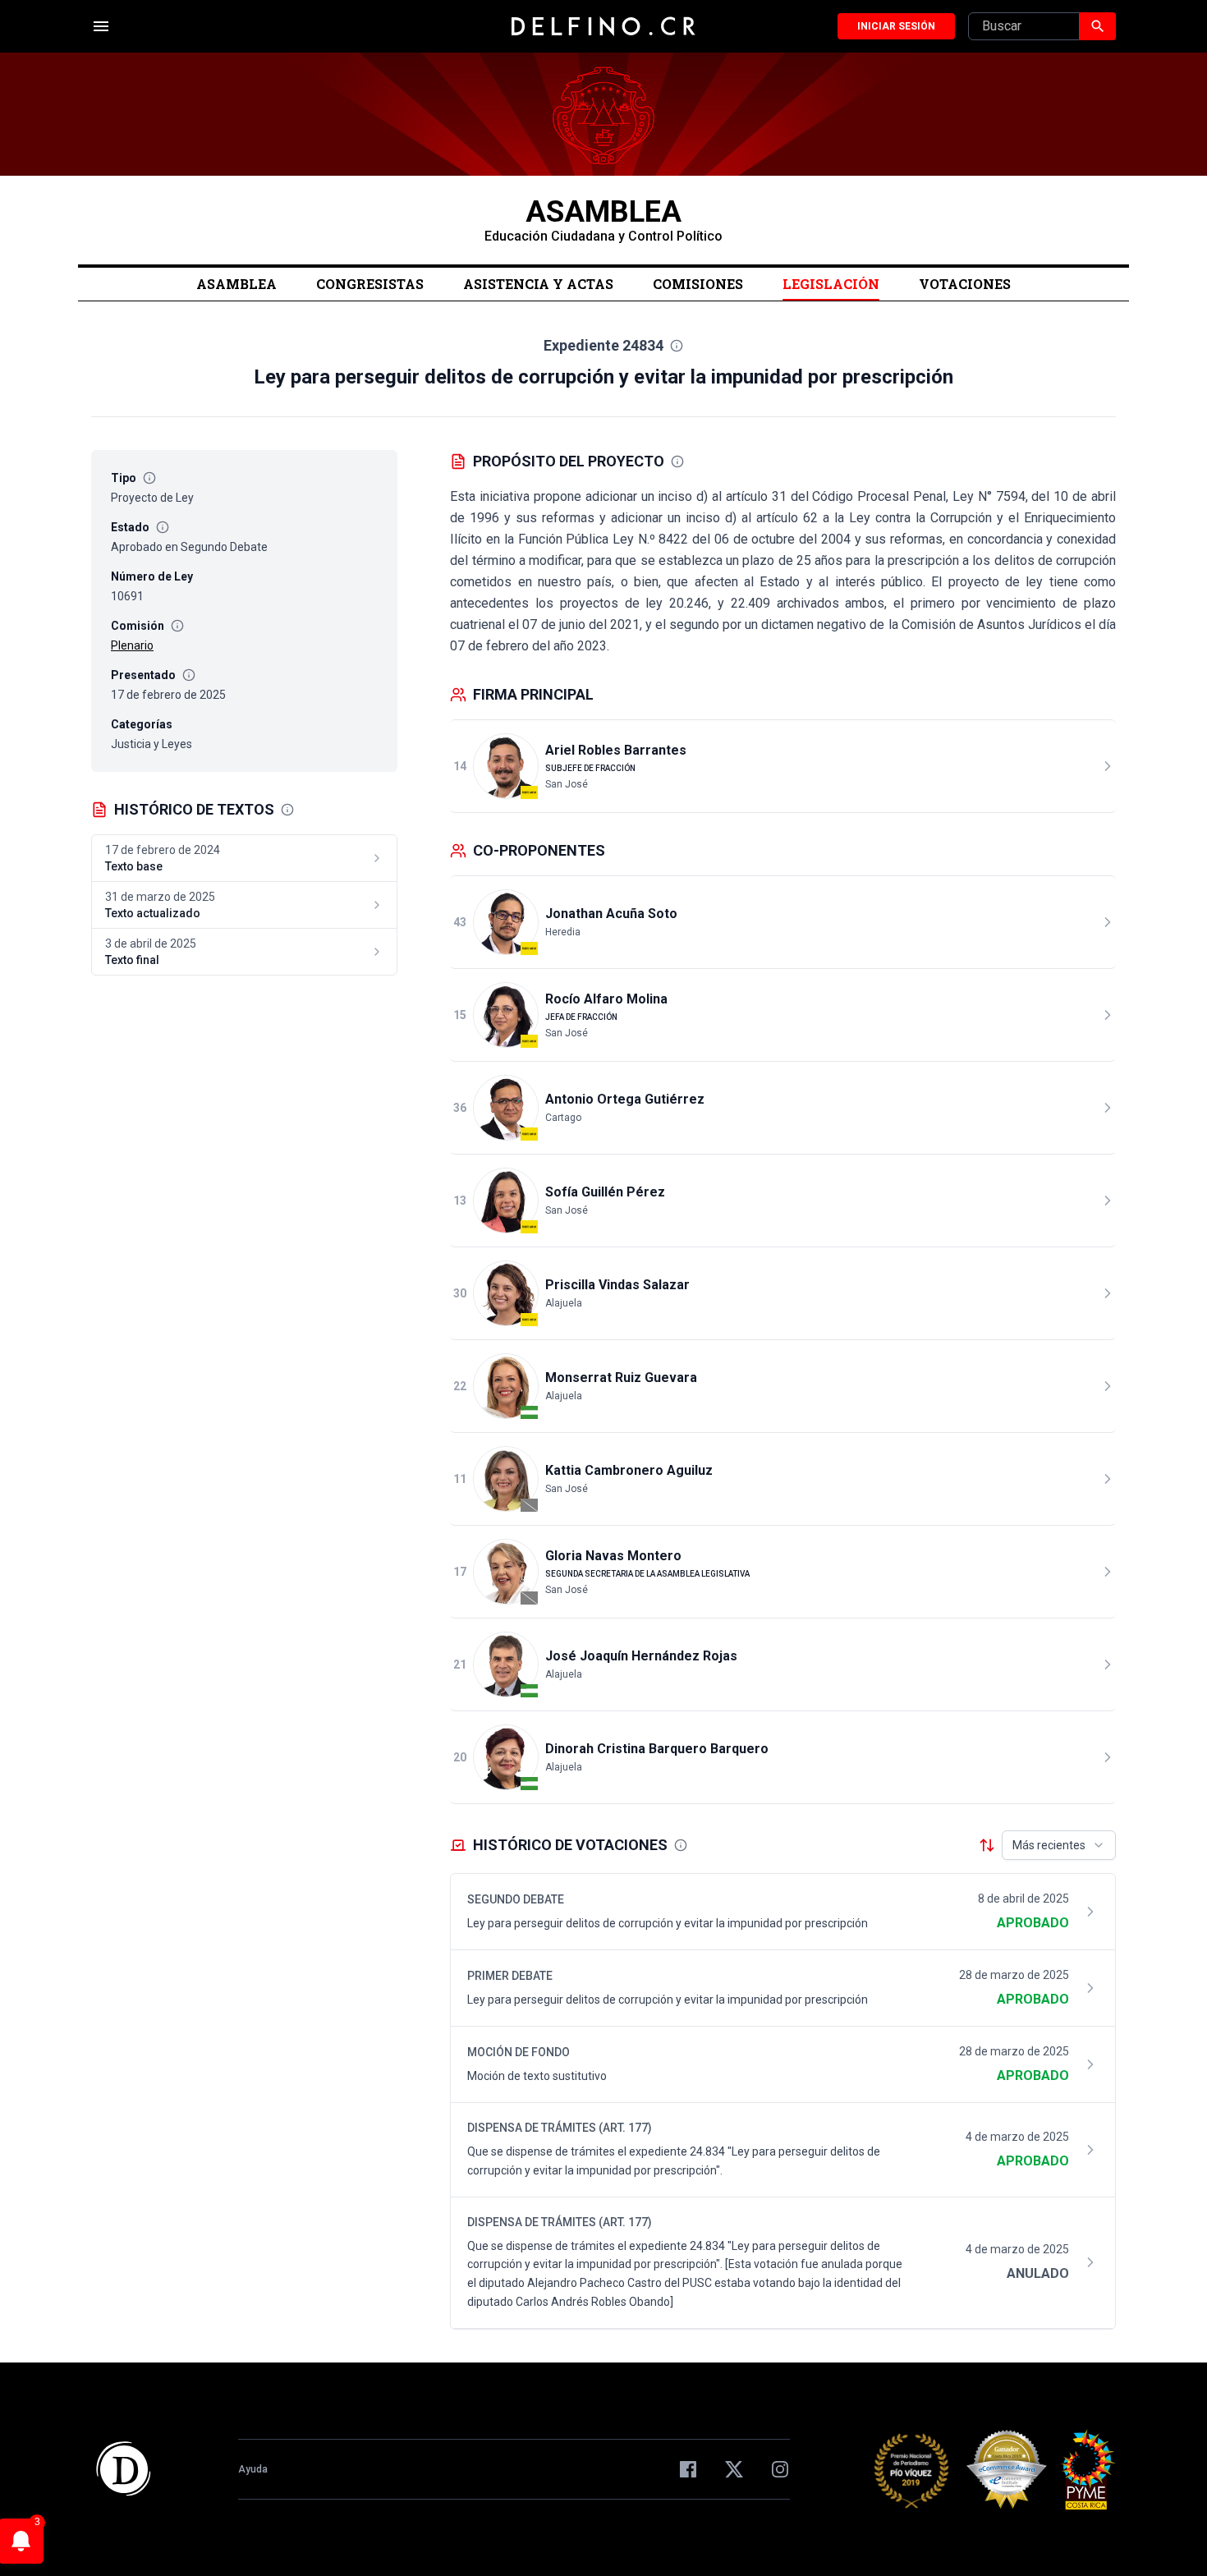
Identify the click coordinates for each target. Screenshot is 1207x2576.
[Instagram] (780, 2469)
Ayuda (253, 2469)
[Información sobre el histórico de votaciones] (681, 1845)
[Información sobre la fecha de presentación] (189, 675)
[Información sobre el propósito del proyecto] (677, 461)
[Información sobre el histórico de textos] (287, 810)
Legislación (831, 284)
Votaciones (965, 284)
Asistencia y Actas (538, 284)
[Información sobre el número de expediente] (677, 346)
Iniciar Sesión (896, 26)
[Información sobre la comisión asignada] (177, 626)
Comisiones (698, 284)
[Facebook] (688, 2469)
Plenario (132, 645)
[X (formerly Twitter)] (734, 2469)
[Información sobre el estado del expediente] (163, 527)
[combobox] (1059, 1845)
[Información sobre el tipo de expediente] (149, 478)
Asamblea (236, 284)
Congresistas (370, 284)
